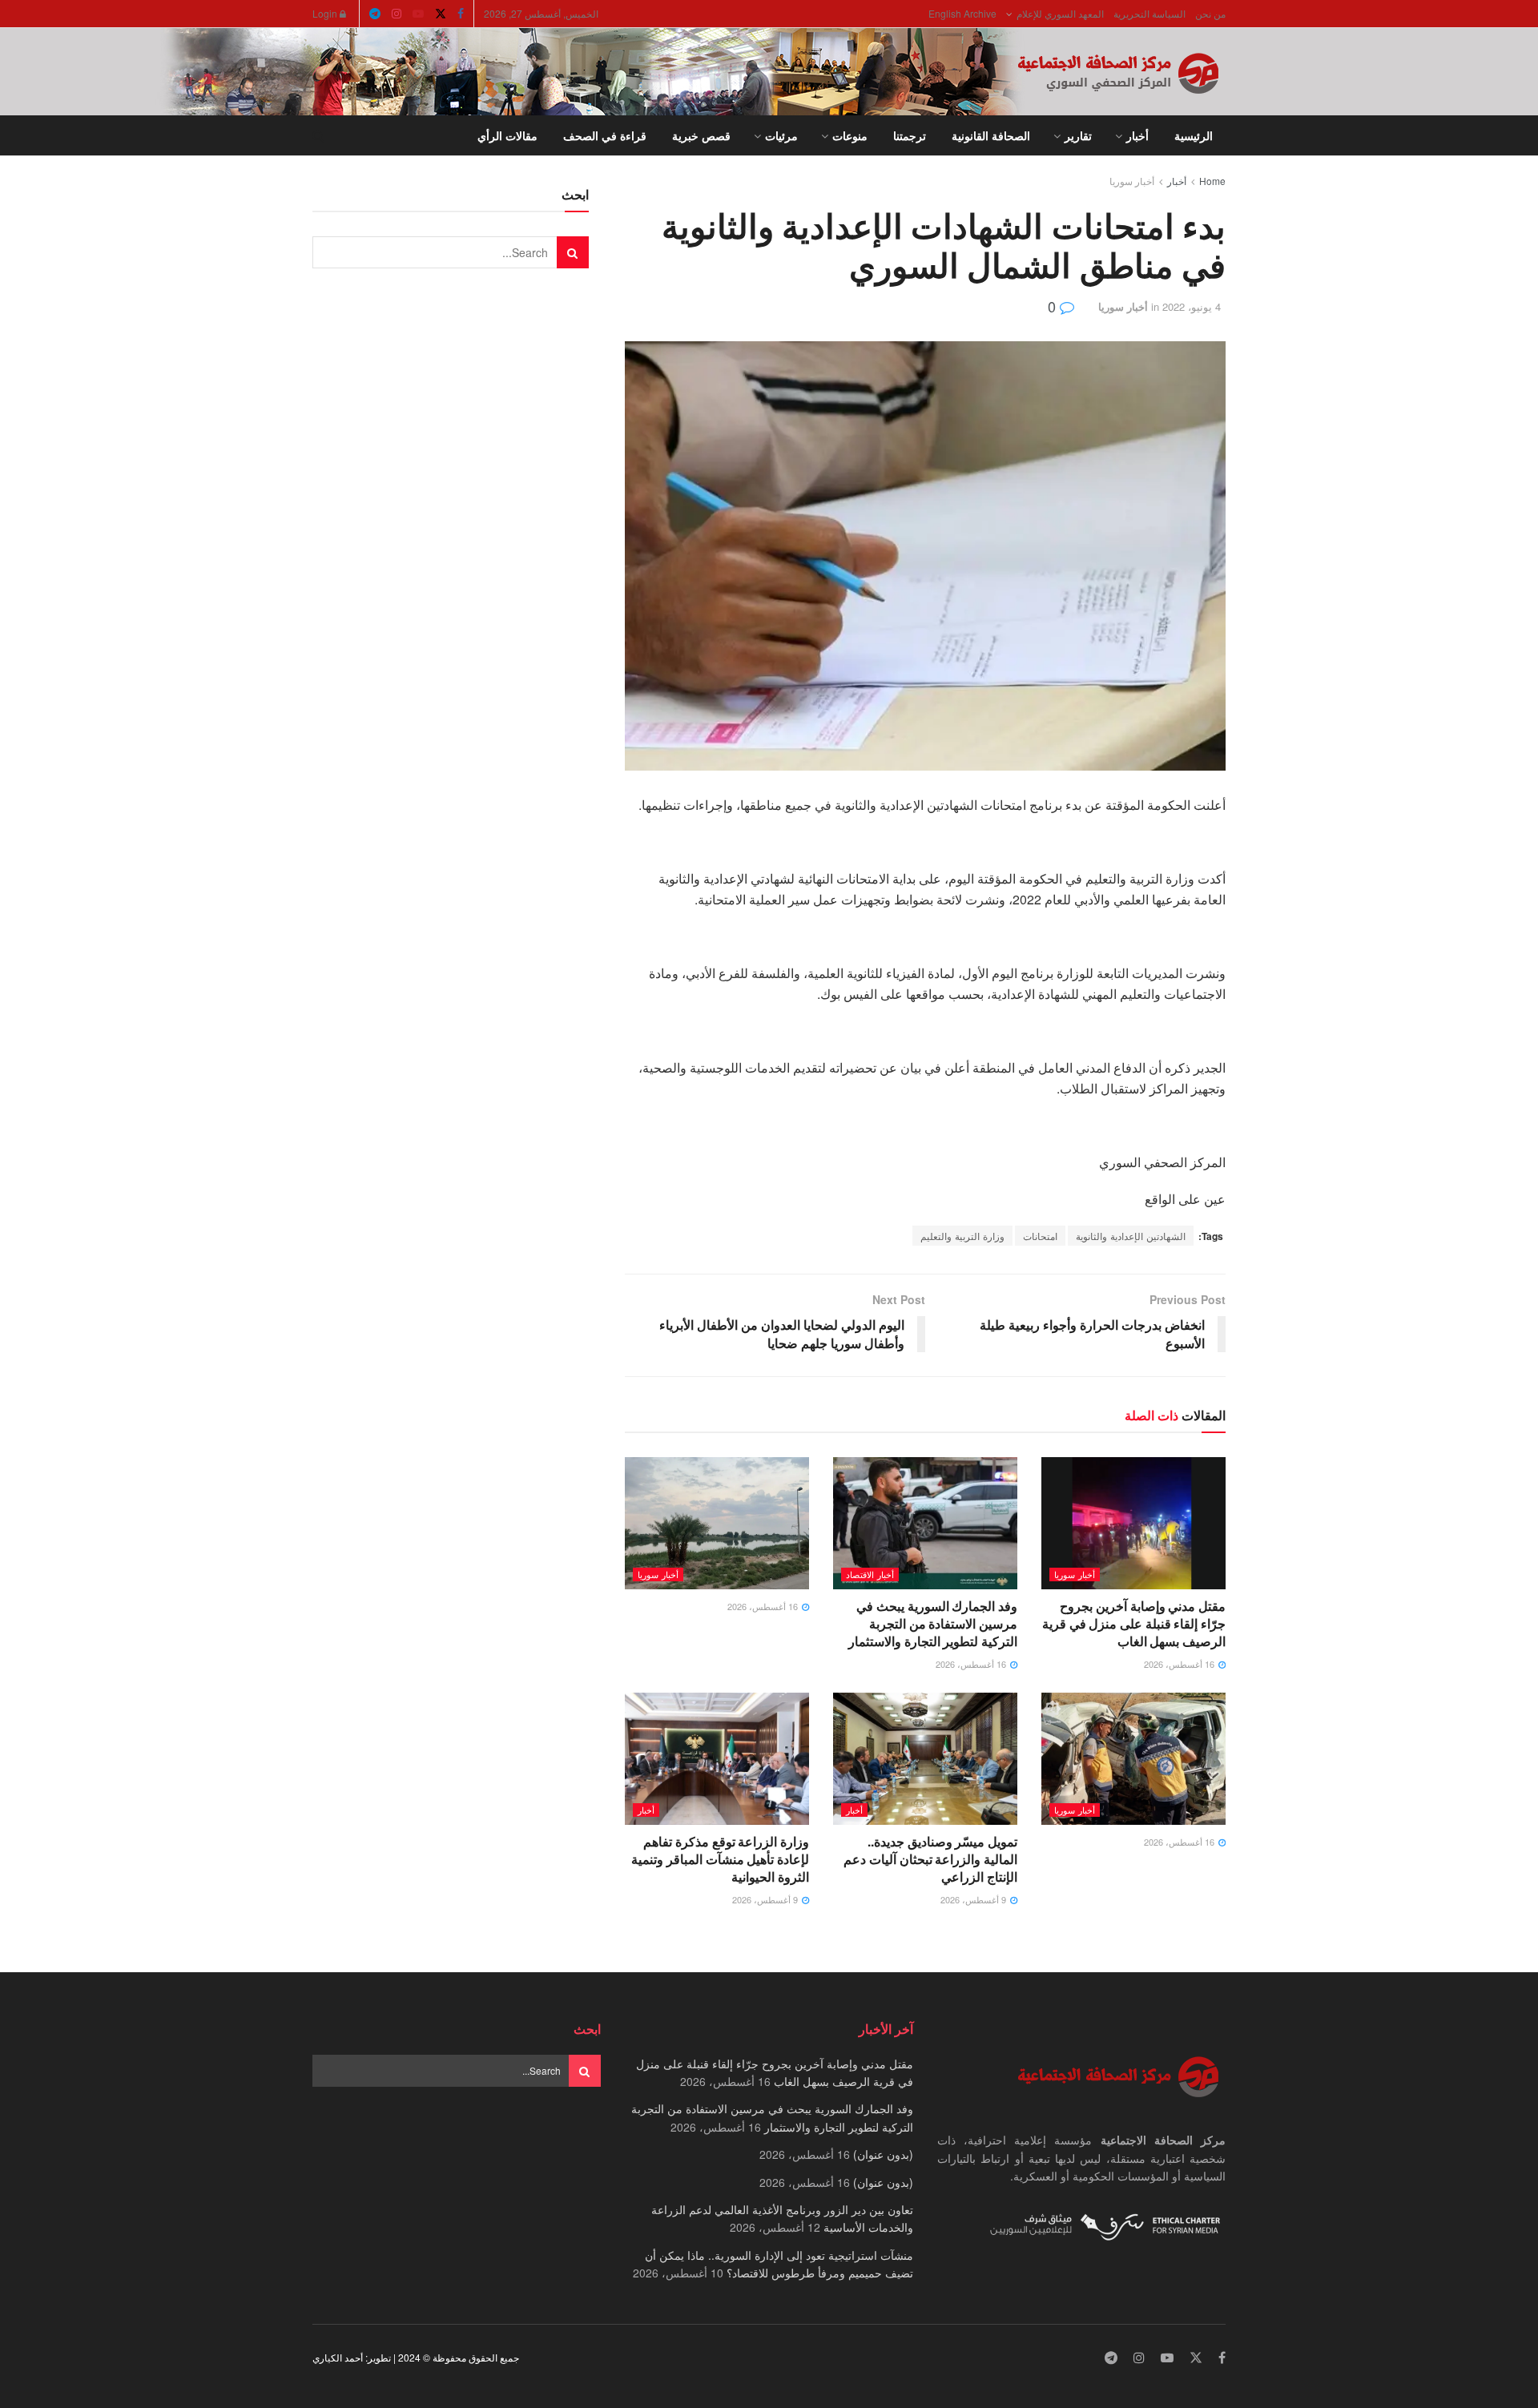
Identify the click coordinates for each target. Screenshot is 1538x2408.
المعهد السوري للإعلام (1060, 13)
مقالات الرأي (507, 135)
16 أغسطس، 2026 (1180, 1664)
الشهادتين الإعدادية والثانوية (1131, 1236)
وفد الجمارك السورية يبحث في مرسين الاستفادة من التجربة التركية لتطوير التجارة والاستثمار (933, 1624)
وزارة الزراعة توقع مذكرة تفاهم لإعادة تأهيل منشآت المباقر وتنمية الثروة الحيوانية (720, 1859)
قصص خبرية (701, 135)
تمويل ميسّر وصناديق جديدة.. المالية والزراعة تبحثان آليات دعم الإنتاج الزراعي (930, 1859)
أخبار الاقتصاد (870, 1574)
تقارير (1078, 135)
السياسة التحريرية (1149, 13)
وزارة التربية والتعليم (962, 1236)
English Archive (962, 13)
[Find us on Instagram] (397, 14)
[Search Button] (318, 135)
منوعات (850, 135)
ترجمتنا (910, 135)
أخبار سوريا (1132, 181)
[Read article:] (717, 1523)
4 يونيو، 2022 (1192, 306)
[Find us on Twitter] (441, 14)
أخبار (1137, 135)
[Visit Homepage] (1121, 72)
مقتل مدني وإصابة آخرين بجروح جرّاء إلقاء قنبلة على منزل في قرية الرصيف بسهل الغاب (1134, 1624)
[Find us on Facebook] (461, 14)
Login (326, 13)
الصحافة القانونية (991, 135)
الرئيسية (1194, 135)
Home (1212, 181)
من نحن (1210, 13)
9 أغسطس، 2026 (974, 1899)
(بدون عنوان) (883, 2154)
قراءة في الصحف (605, 135)
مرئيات (781, 135)
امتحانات (1040, 1236)
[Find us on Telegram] (375, 14)
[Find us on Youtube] (418, 14)
